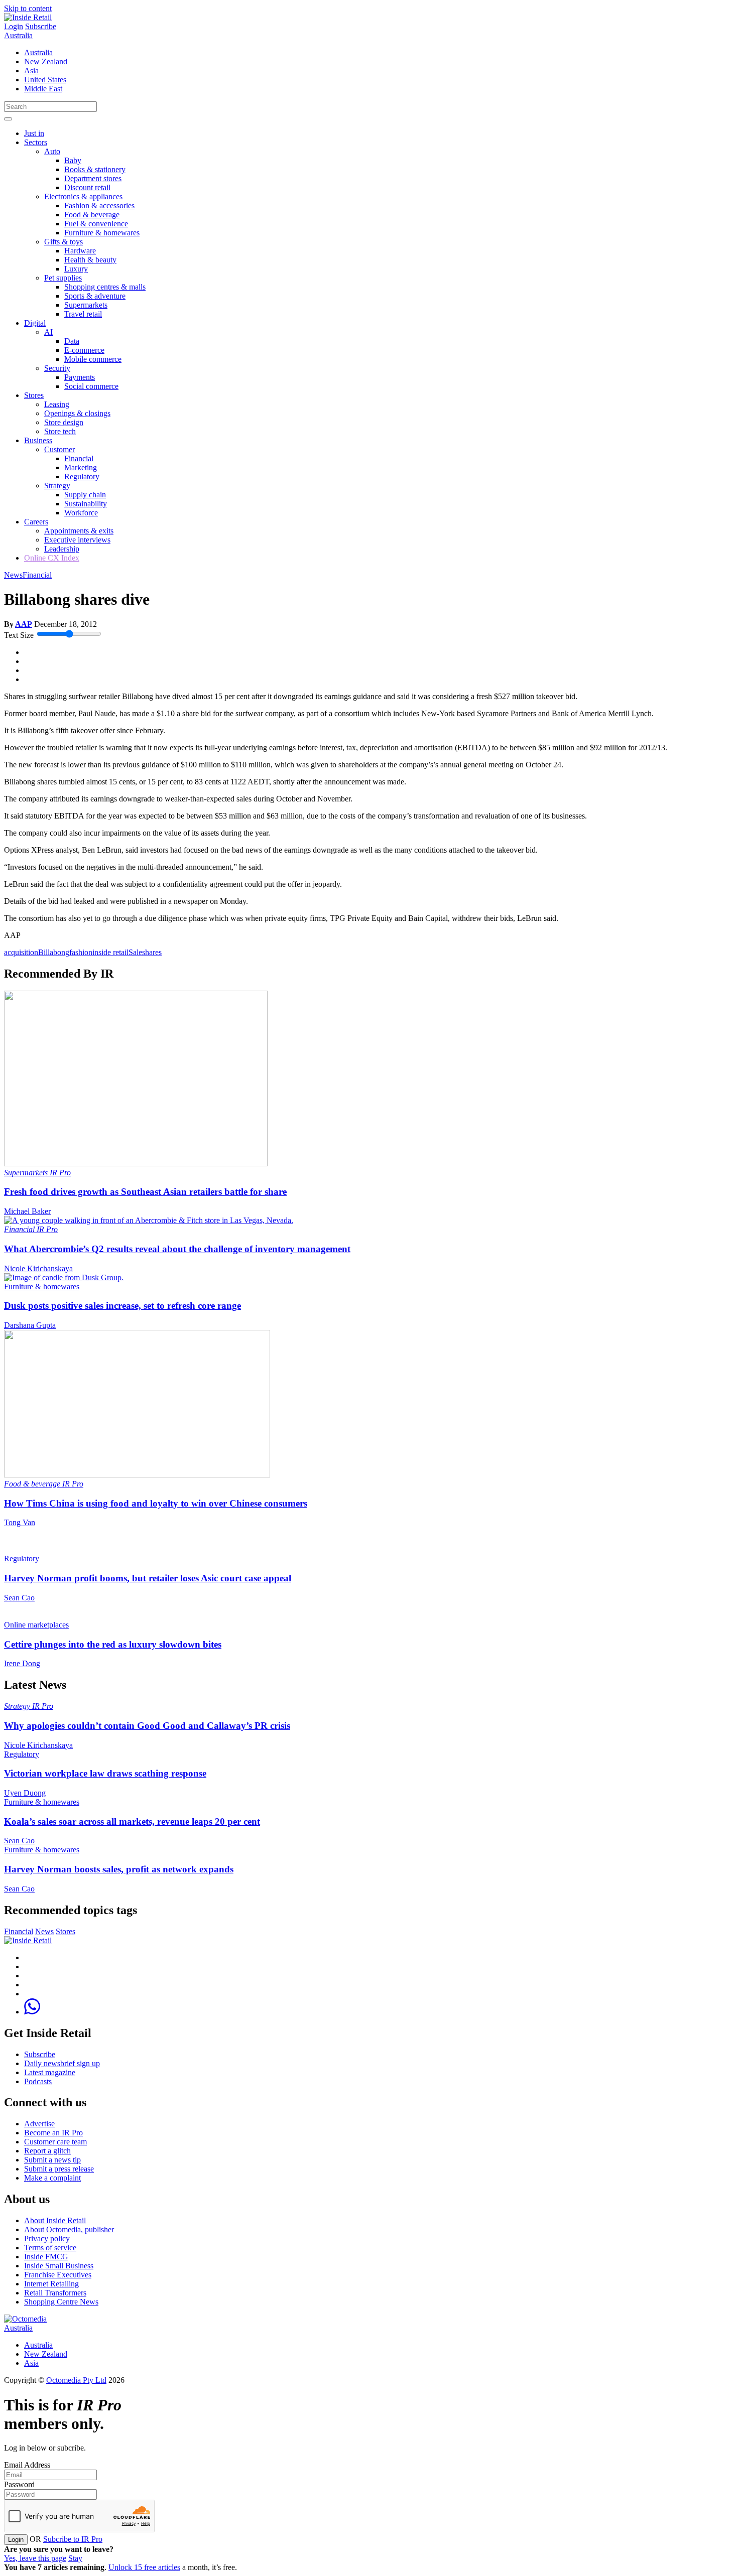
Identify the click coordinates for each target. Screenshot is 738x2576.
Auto (52, 151)
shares (152, 952)
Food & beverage (92, 215)
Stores (34, 395)
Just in (34, 133)
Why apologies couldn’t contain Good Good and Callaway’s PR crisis (147, 1726)
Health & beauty (90, 260)
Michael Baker (27, 1211)
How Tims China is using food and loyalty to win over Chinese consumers (156, 1503)
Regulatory (82, 477)
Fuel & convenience (96, 224)
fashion (81, 952)
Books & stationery (95, 169)
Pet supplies (63, 278)
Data (72, 341)
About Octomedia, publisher (69, 2229)
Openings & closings (77, 413)
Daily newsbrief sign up (62, 2063)
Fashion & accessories (99, 206)
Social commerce (91, 386)
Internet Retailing (51, 2284)
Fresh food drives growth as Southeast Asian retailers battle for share (145, 1192)
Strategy (57, 486)
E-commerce (84, 350)
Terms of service (50, 2248)
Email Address (27, 2465)
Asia (31, 71)
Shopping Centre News (61, 2302)
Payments (80, 377)
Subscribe (41, 26)
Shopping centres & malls (105, 287)
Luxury (76, 269)
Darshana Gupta (30, 1325)
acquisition (21, 952)
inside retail (110, 952)
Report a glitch (47, 2151)
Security (57, 368)
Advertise (39, 2124)
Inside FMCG (46, 2257)
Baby (73, 160)
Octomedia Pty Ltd (76, 2380)
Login (14, 26)
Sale (135, 952)
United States (45, 80)
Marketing (81, 467)
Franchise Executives (58, 2275)
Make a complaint (52, 2178)
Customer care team (55, 2142)
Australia (18, 35)
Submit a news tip (52, 2160)
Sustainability (86, 504)
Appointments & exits (79, 531)
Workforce (81, 513)
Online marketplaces (36, 1625)
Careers (36, 522)
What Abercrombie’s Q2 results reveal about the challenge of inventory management (177, 1249)
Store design (64, 422)
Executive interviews (77, 540)
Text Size (19, 635)
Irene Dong (22, 1663)
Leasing (57, 404)
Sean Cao (19, 1598)
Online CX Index (52, 558)
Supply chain (85, 495)
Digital (35, 323)
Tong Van (20, 1522)
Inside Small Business (59, 2266)
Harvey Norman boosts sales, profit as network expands (119, 1869)
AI (48, 332)
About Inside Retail (55, 2220)
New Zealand (46, 61)
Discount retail (87, 187)
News (13, 575)
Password (19, 2484)
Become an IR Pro (53, 2133)
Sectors (36, 142)
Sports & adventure (95, 296)
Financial (79, 458)
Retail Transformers (55, 2293)
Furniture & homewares (102, 233)
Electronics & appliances (83, 196)
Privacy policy (47, 2239)
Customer (59, 449)
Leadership (62, 549)
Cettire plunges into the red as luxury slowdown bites (113, 1644)
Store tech (60, 431)
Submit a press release (59, 2169)
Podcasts (38, 2081)
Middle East (43, 89)
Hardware (80, 251)
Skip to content (28, 8)
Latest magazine (50, 2072)
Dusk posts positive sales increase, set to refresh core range (122, 1306)
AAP (24, 624)
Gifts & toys (64, 242)
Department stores (93, 178)
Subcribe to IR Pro (73, 2539)
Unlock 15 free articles (144, 2567)
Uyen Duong (25, 1793)
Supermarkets (86, 305)
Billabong (54, 952)
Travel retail (83, 314)
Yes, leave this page (35, 2558)
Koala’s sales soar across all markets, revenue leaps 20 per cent (132, 1821)
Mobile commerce (93, 359)
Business (38, 440)
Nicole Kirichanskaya (38, 1268)
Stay (75, 2558)
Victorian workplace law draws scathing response (105, 1773)
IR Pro (60, 1173)
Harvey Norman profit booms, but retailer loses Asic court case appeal (148, 1578)
